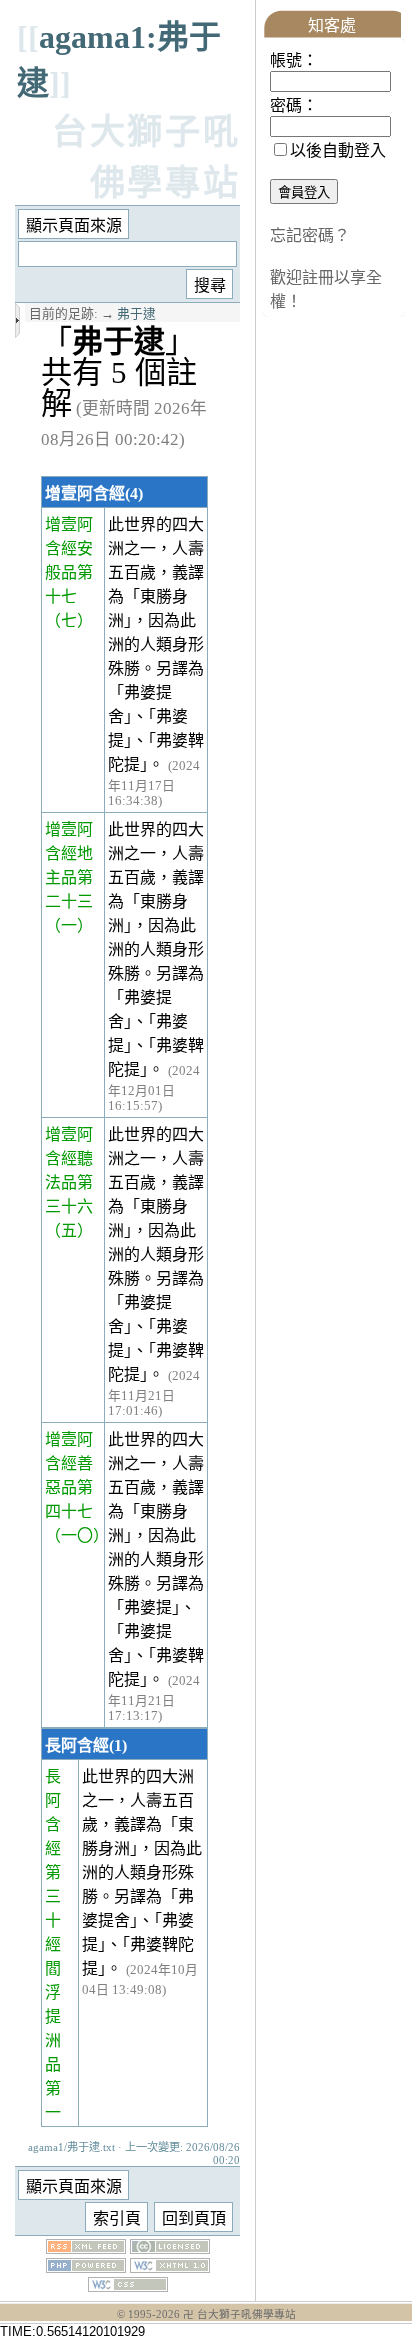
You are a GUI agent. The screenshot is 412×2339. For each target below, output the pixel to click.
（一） (69, 925)
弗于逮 (136, 314)
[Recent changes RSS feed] (86, 2248)
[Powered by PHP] (86, 2267)
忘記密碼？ (310, 235)
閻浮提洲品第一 (53, 2040)
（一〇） (77, 1535)
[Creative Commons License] (170, 2248)
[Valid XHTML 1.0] (170, 2267)
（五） (69, 1230)
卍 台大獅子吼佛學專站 (239, 2314)
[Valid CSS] (128, 2286)
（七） (69, 620)
